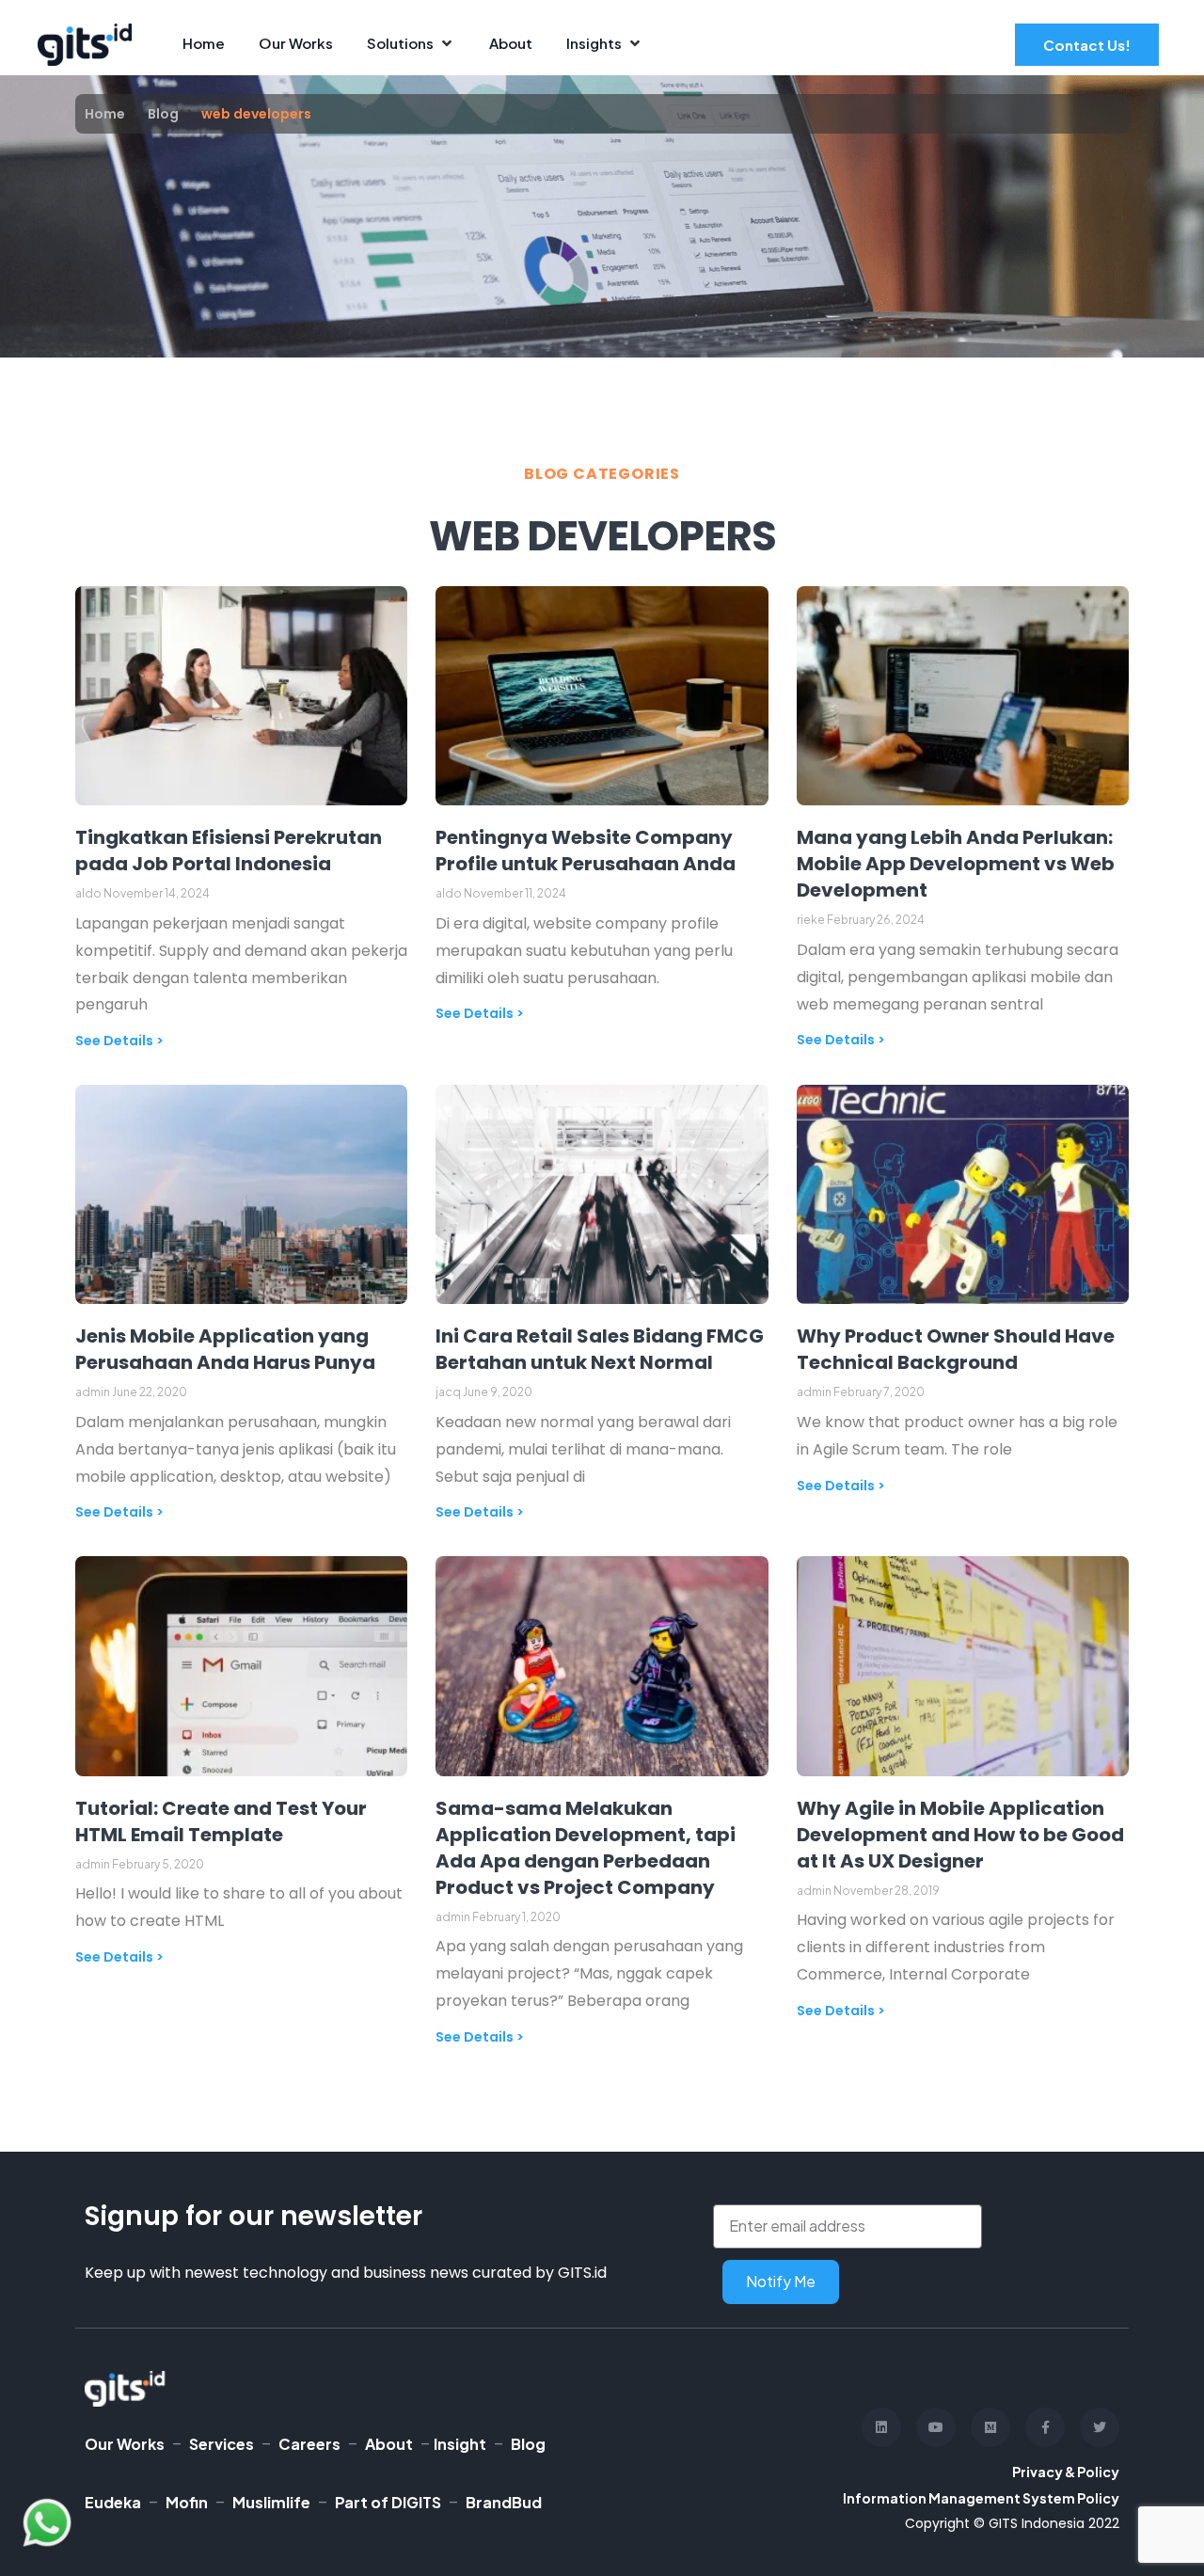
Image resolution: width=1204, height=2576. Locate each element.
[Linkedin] (881, 2427)
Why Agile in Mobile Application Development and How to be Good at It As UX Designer (960, 1835)
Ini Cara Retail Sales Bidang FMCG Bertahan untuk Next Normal (600, 1349)
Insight (460, 2444)
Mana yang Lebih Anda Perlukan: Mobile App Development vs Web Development (956, 864)
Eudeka (113, 2502)
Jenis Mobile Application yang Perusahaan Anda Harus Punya (225, 1349)
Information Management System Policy (981, 2498)
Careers (309, 2444)
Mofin (187, 2502)
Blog (163, 114)
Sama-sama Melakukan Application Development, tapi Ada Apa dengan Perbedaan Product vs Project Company (586, 1848)
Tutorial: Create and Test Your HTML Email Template (221, 1821)
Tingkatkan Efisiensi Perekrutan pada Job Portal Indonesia (229, 851)
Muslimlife (271, 2502)
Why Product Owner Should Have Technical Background (956, 1349)
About (389, 2444)
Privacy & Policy (1066, 2472)
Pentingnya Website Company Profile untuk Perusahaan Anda (586, 851)
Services (222, 2444)
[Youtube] (936, 2427)
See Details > (119, 1041)
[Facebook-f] (1045, 2427)
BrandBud (504, 2502)
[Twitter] (1100, 2427)
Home (105, 114)
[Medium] (990, 2427)
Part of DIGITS (388, 2502)
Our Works (125, 2444)
